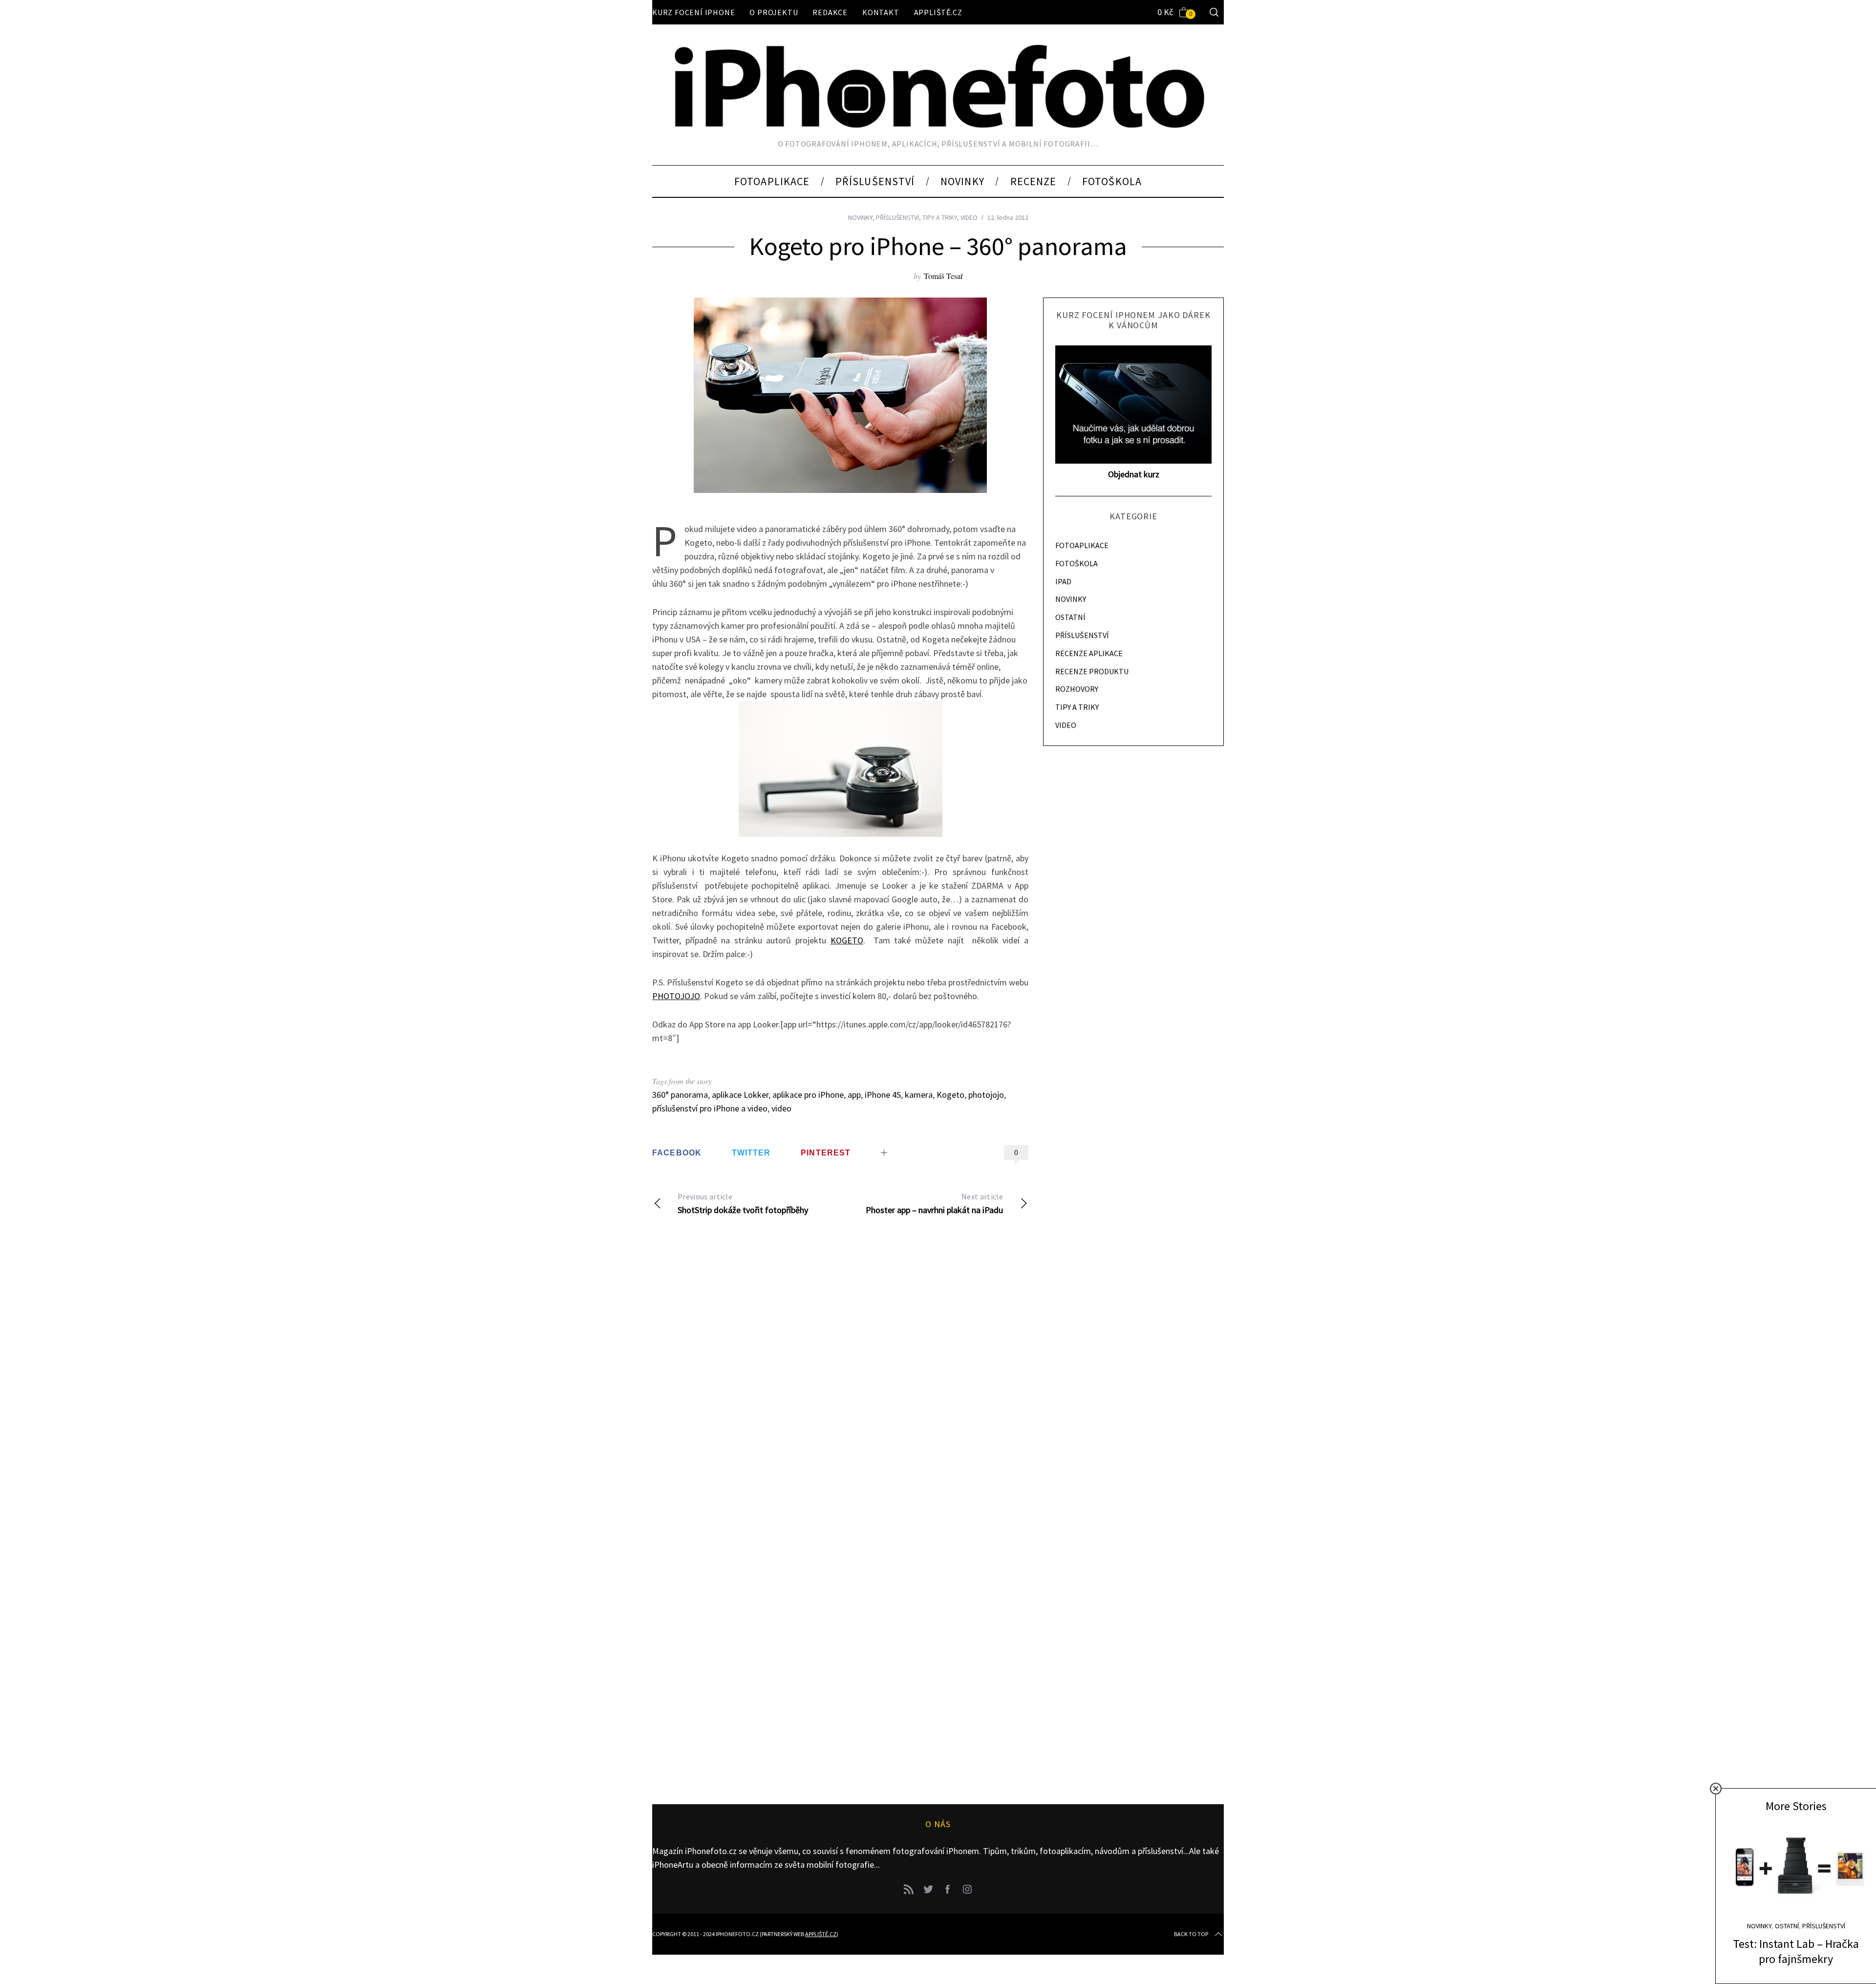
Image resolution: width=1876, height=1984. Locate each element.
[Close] (1716, 1789)
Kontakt (881, 12)
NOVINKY (860, 217)
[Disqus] (840, 1382)
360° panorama (680, 1095)
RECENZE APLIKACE (1089, 653)
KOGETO (847, 940)
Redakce (830, 12)
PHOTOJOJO (676, 996)
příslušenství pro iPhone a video (710, 1108)
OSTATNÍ (1070, 617)
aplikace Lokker (740, 1095)
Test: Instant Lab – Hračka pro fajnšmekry (1796, 1951)
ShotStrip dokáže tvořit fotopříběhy (743, 1204)
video (781, 1108)
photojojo (986, 1095)
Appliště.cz (938, 12)
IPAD (1063, 581)
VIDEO (969, 217)
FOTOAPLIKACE (1082, 545)
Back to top (1191, 1934)
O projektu (774, 12)
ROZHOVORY (1077, 689)
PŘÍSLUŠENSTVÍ (897, 217)
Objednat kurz (1134, 474)
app (854, 1095)
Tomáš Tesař (943, 276)
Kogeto (950, 1095)
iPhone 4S (883, 1095)
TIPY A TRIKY (940, 217)
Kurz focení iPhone (693, 12)
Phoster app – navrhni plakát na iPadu (934, 1204)
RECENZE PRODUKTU (1092, 671)
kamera (919, 1095)
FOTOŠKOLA (1077, 563)
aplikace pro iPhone (808, 1095)
